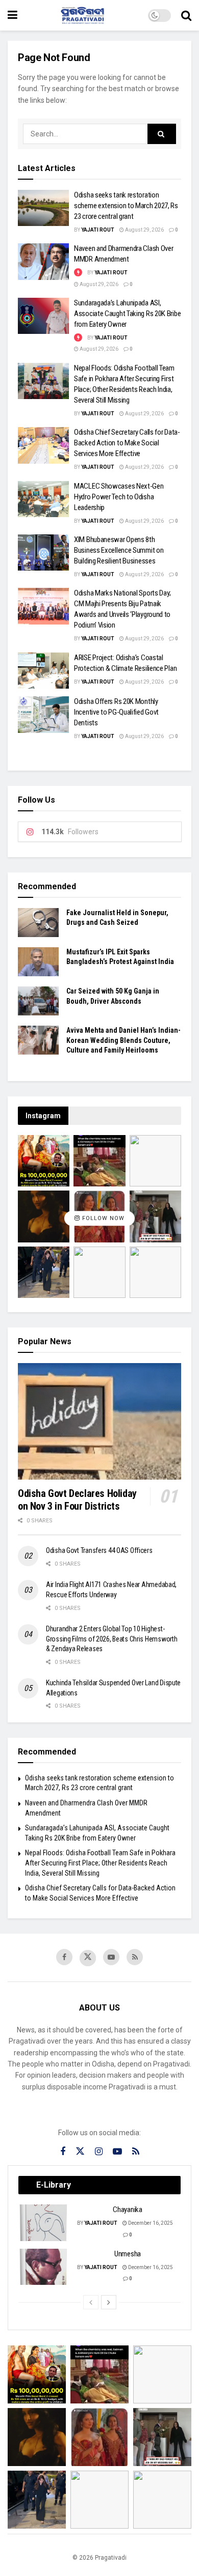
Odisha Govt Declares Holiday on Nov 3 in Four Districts (77, 1500)
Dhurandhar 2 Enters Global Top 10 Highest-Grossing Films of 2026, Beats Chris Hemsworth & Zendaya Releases (111, 1639)
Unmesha (128, 2254)
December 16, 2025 (150, 2223)
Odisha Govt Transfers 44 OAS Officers (99, 1550)
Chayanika (127, 2210)
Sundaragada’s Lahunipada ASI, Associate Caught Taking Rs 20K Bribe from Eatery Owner (127, 314)
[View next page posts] (109, 2302)
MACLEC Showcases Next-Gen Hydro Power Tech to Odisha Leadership (119, 497)
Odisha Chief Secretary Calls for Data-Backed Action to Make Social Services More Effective (127, 443)
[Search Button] (186, 15)
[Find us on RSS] (135, 1957)
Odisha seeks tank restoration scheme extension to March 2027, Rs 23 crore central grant (126, 206)
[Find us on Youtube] (111, 1957)
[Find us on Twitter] (88, 1958)
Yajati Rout (98, 230)
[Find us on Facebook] (64, 1957)
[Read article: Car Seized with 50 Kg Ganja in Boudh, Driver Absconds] (38, 1001)
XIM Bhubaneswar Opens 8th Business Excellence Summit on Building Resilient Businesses (119, 550)
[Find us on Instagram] (99, 2152)
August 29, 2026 (144, 230)
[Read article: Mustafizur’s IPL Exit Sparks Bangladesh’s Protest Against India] (38, 962)
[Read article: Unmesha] (44, 2267)
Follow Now (102, 1218)
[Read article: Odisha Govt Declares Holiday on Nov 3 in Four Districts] (99, 1421)
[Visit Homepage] (83, 15)
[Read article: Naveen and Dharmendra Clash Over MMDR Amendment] (43, 262)
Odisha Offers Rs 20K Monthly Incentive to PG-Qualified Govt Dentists (116, 712)
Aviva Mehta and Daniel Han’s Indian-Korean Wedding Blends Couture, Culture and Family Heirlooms (123, 1040)
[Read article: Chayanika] (44, 2223)
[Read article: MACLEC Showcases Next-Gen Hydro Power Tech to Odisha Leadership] (43, 499)
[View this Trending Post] (78, 273)
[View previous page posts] (91, 2302)
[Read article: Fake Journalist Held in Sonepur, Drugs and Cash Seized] (38, 923)
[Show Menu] (13, 15)
